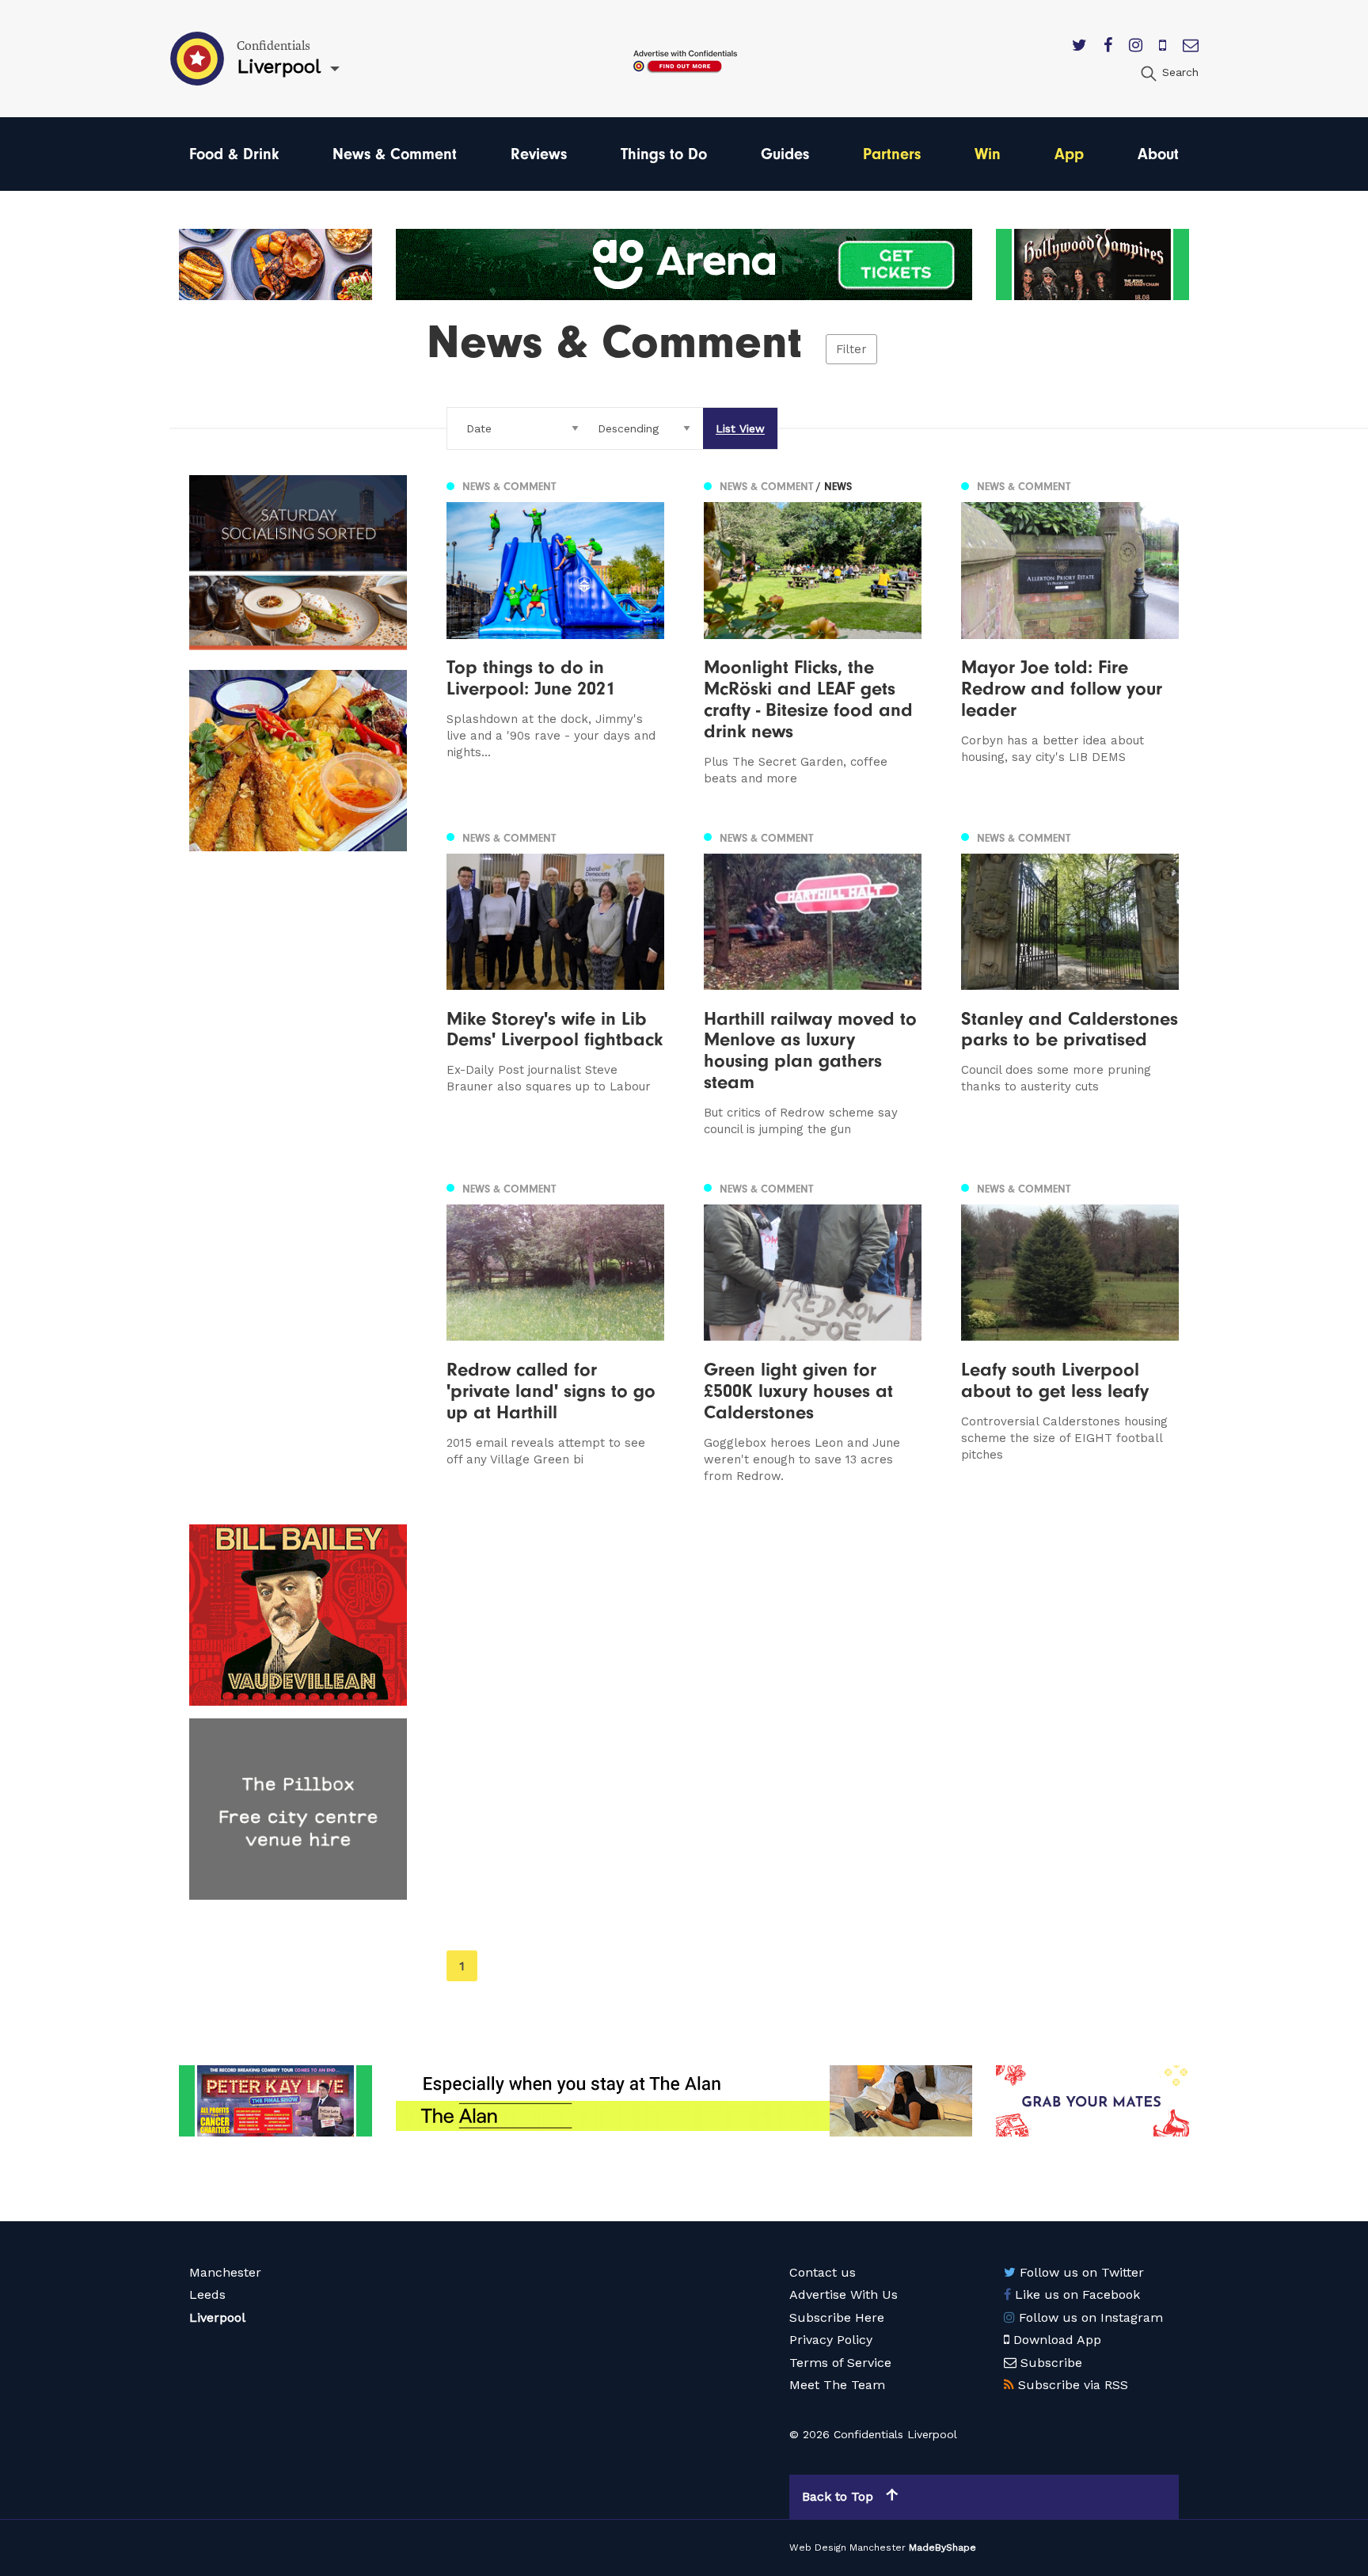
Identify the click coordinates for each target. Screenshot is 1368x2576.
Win (988, 154)
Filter (851, 349)
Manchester (225, 2272)
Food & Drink (234, 154)
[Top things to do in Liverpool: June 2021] (555, 631)
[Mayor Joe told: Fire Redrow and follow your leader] (1070, 631)
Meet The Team (837, 2385)
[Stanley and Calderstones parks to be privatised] (1070, 982)
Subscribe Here (837, 2317)
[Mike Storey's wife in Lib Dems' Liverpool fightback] (555, 982)
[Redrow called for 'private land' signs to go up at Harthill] (555, 1331)
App (1069, 154)
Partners (892, 154)
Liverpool (217, 2317)
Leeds (207, 2294)
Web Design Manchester (847, 2547)
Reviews (539, 154)
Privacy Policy (831, 2340)
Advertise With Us (844, 2294)
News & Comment (395, 154)
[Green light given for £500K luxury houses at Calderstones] (813, 1331)
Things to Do (664, 154)
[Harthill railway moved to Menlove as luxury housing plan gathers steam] (813, 982)
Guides (785, 154)
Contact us (823, 2272)
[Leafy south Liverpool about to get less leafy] (1070, 1331)
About (1158, 154)
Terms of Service (840, 2363)
